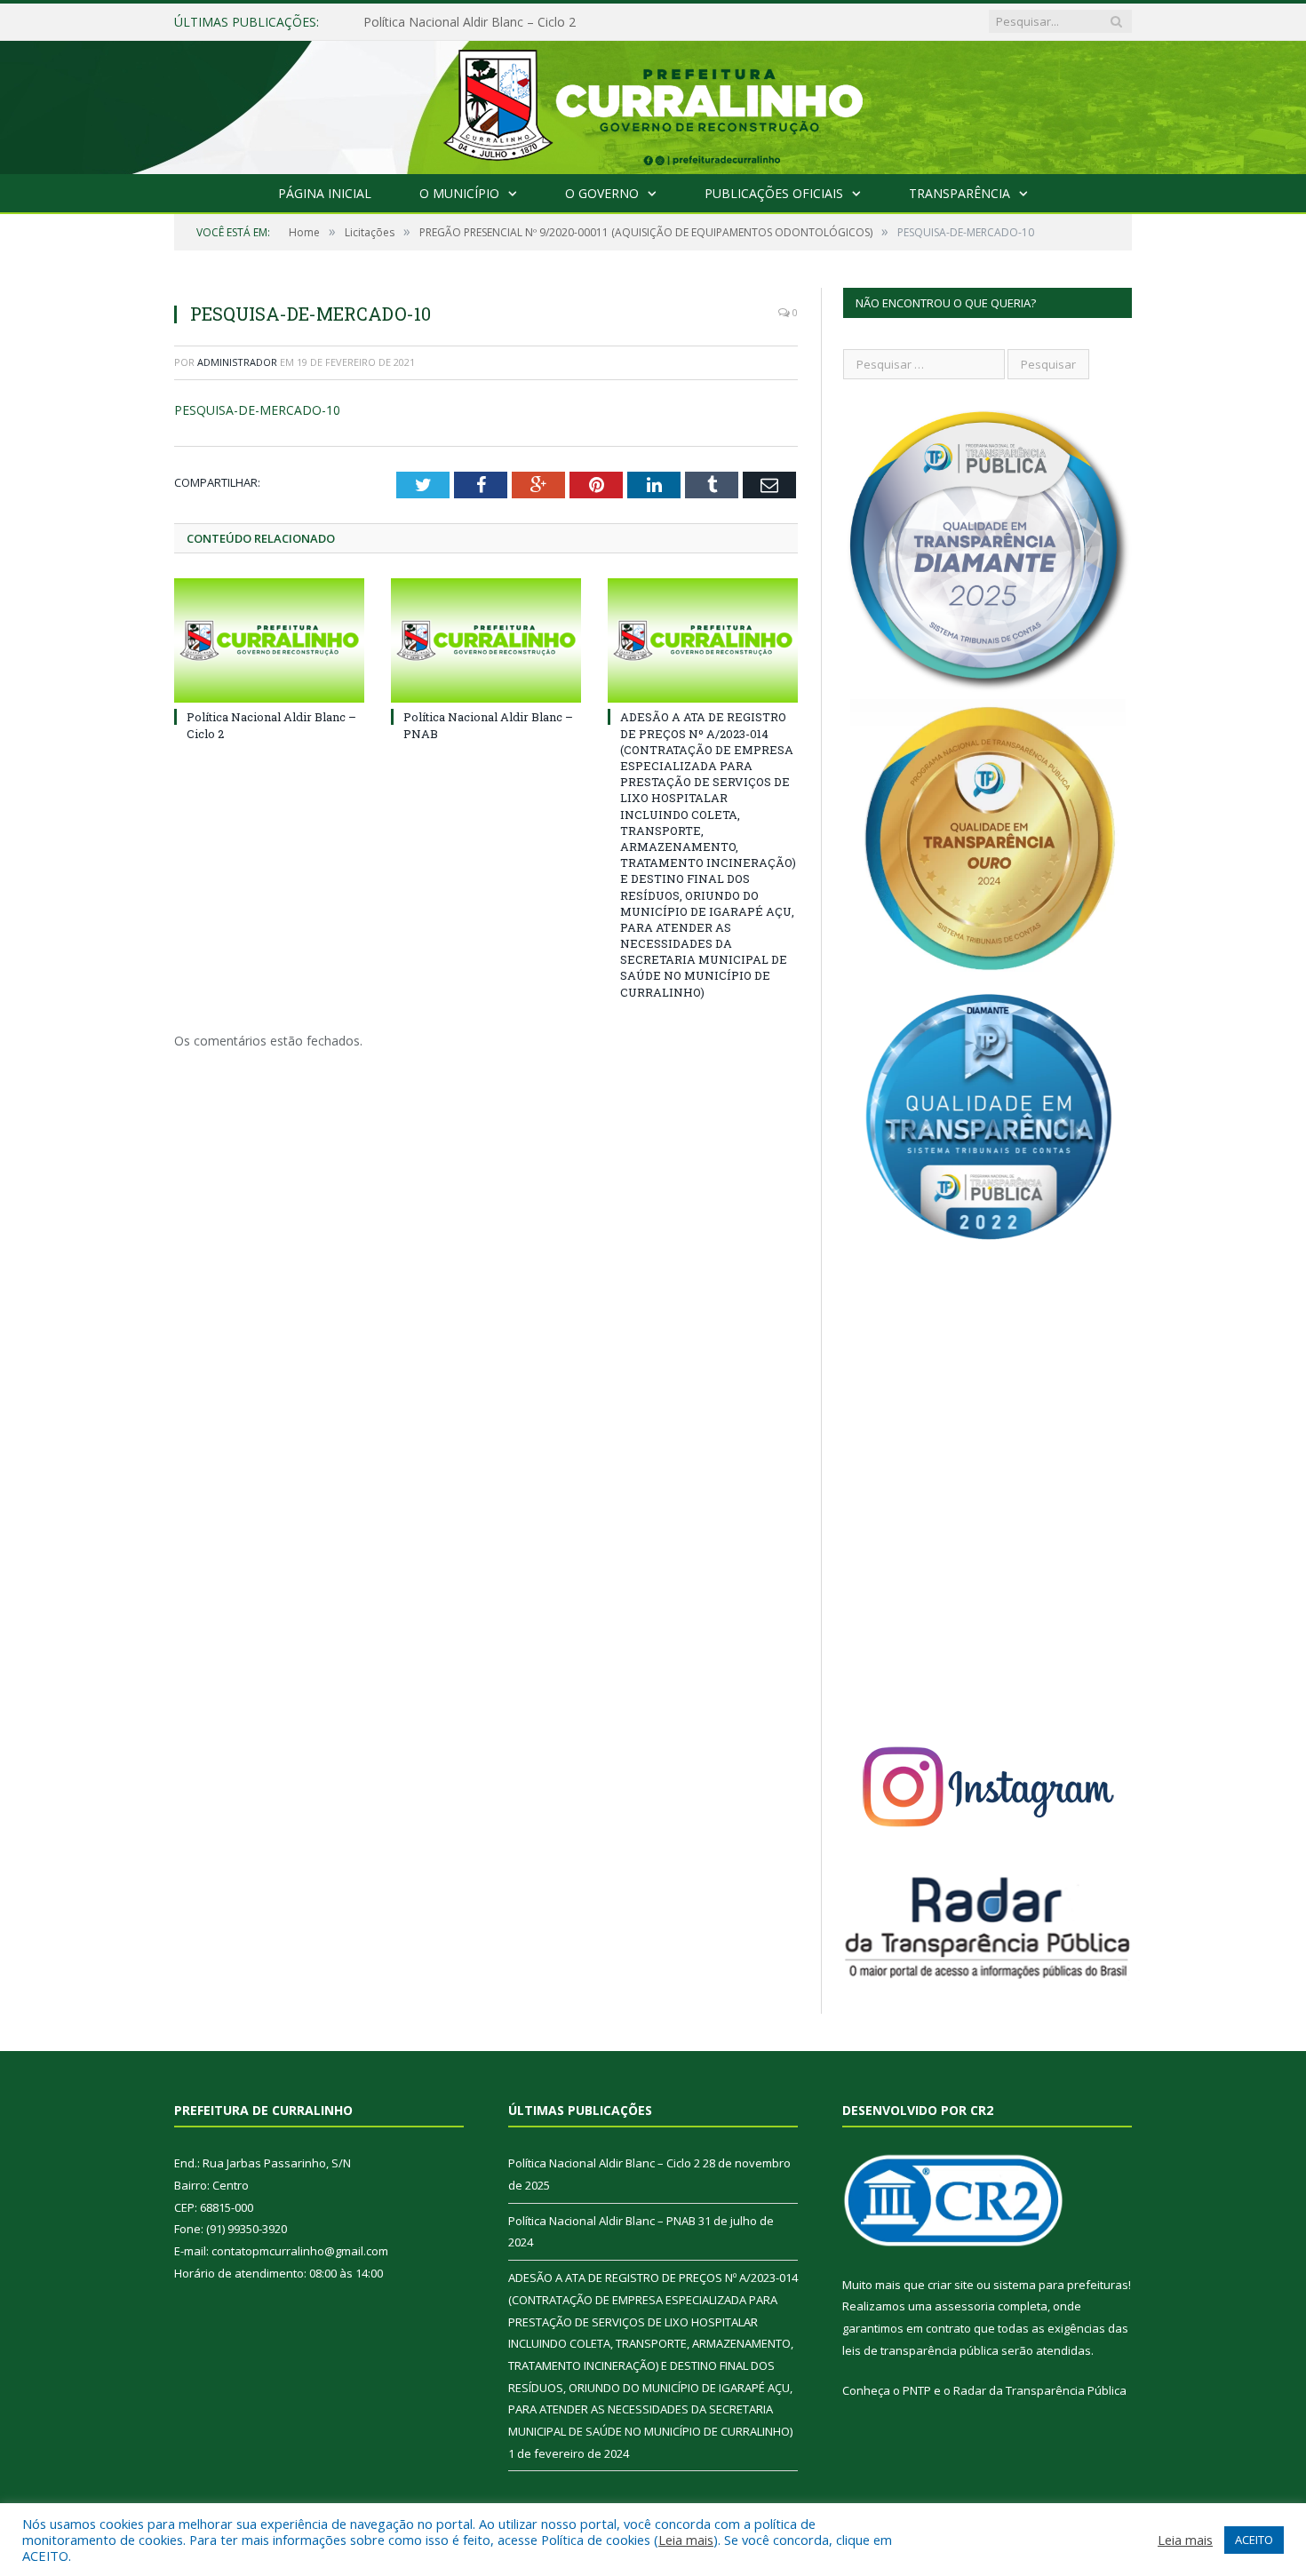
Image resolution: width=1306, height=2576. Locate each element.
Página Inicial (325, 193)
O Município (459, 193)
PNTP (917, 2390)
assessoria (965, 2306)
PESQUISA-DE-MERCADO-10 (257, 410)
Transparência (960, 193)
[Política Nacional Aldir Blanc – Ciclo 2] (269, 640)
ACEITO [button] (1254, 2540)
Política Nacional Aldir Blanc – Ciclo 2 (604, 2163)
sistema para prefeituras (1061, 2285)
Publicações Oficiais (774, 193)
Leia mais (686, 2540)
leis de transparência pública (920, 2350)
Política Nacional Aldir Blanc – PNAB (468, 22)
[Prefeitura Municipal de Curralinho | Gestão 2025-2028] (653, 103)
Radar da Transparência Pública (1040, 2390)
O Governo (602, 193)
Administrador (237, 362)
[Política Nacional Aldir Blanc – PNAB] (486, 640)
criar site (951, 2285)
